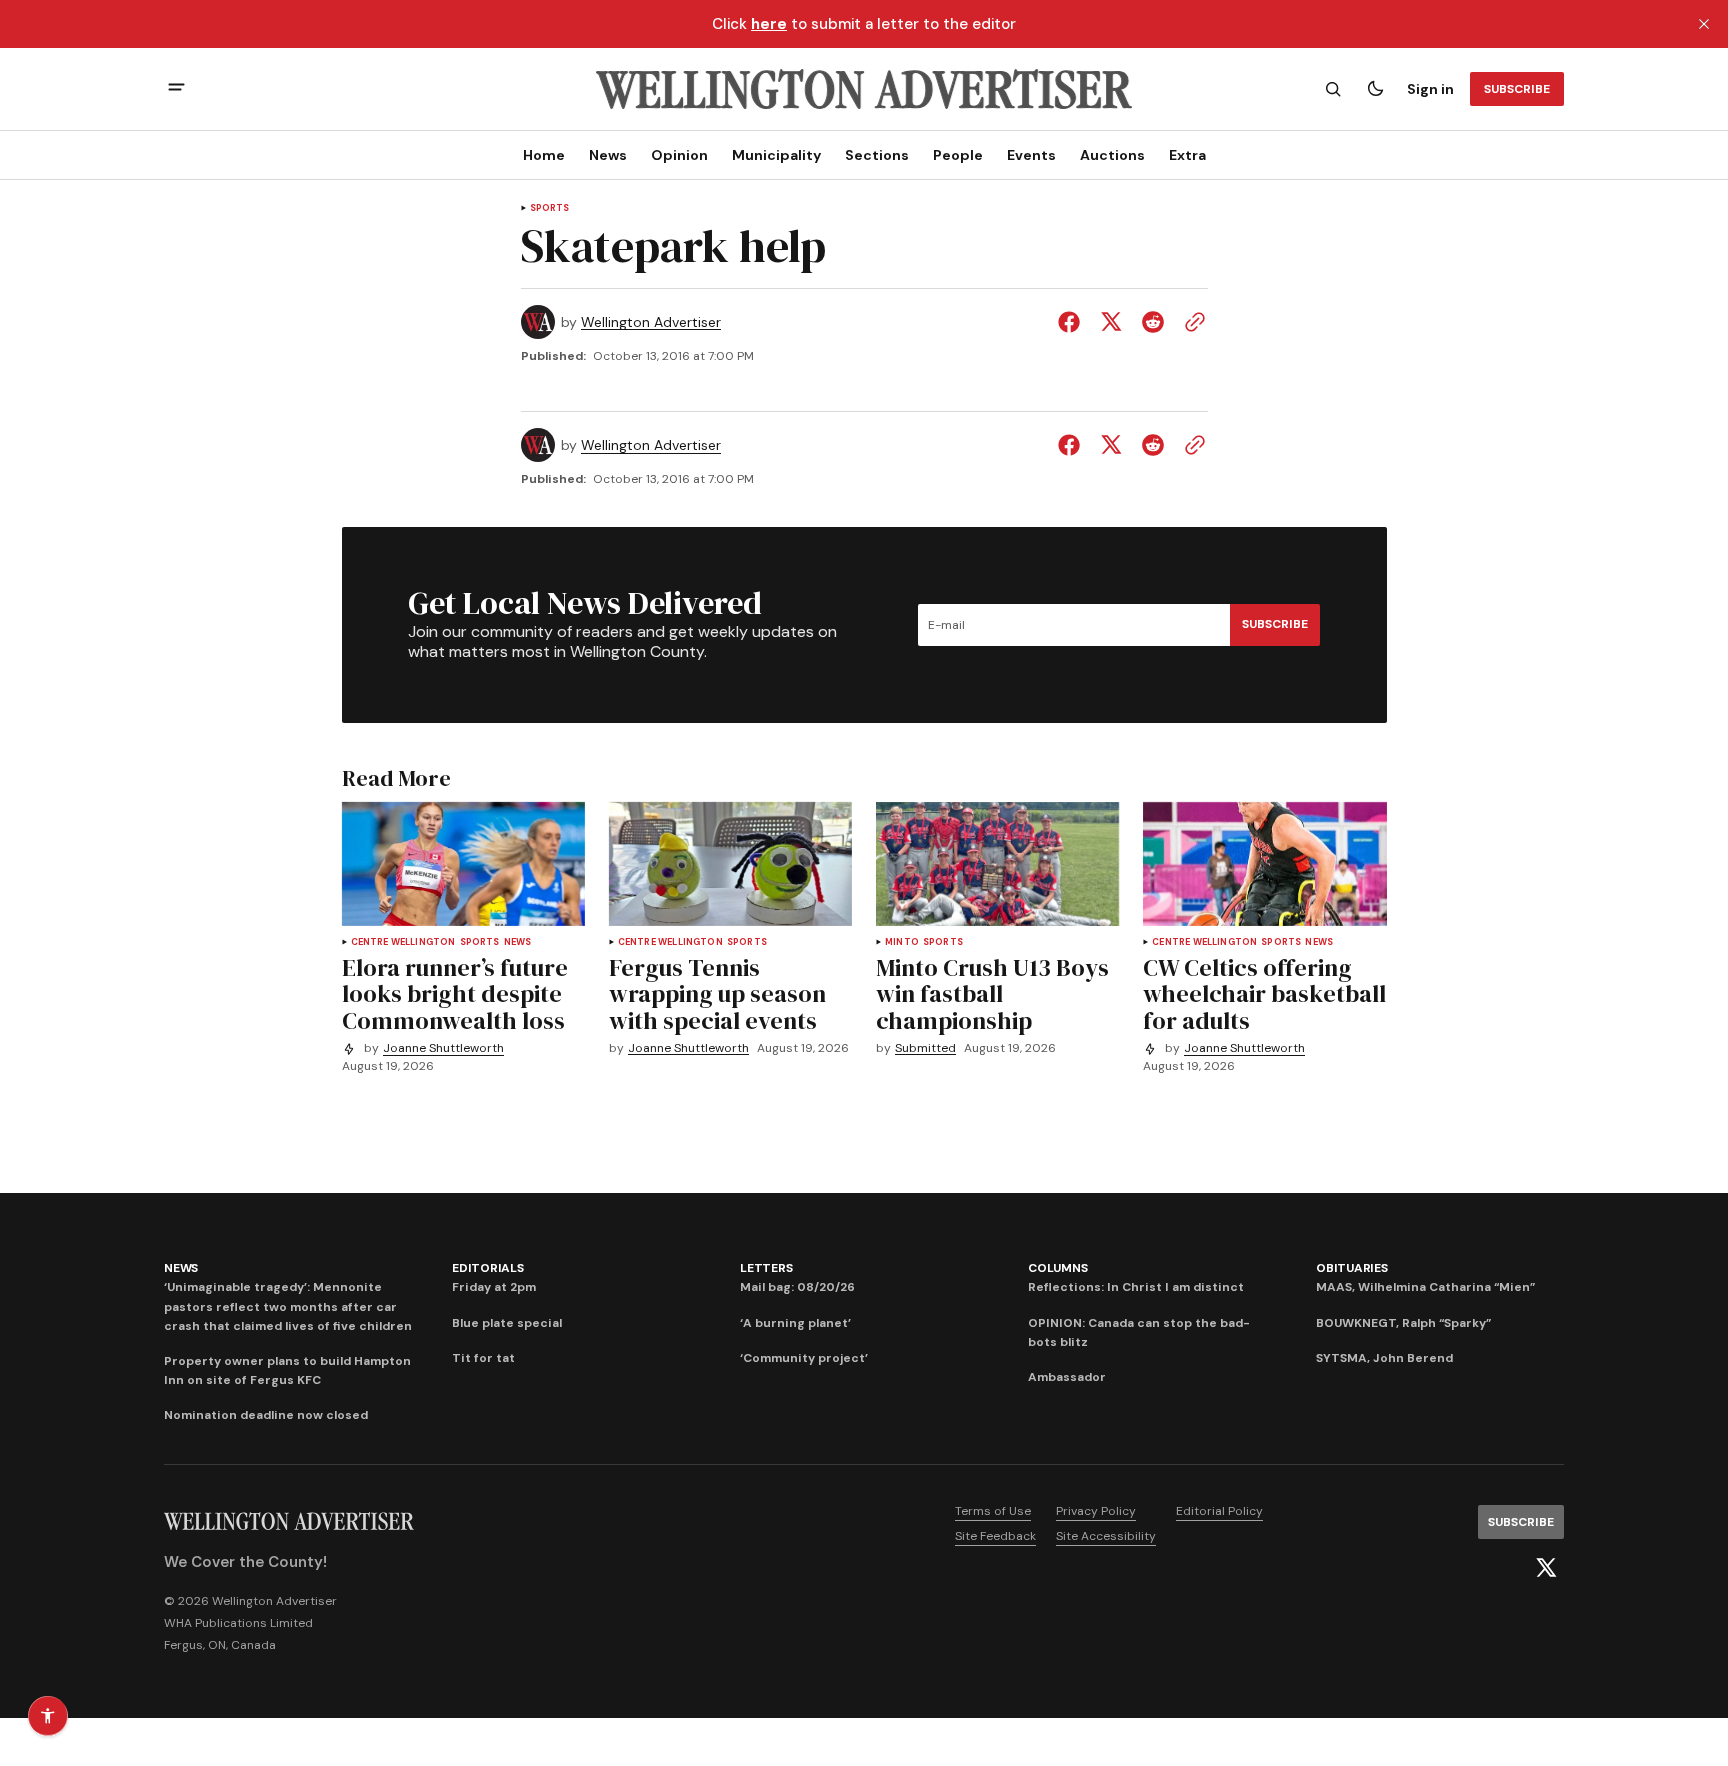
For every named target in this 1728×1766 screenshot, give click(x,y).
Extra (1187, 155)
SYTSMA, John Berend (1384, 1358)
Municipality (776, 155)
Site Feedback (995, 1536)
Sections (877, 155)
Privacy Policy (1096, 1511)
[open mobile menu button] (176, 89)
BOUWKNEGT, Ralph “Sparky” (1403, 1323)
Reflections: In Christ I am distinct (1136, 1287)
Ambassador (1067, 1377)
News (608, 155)
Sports (550, 208)
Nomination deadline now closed (266, 1415)
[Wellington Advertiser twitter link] (1546, 1568)
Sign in (1430, 89)
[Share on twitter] (1111, 322)
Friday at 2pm (494, 1287)
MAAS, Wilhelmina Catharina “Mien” (1425, 1287)
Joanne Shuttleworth (443, 1048)
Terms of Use (993, 1511)
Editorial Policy (1219, 1511)
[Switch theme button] (1375, 89)
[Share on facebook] (1073, 322)
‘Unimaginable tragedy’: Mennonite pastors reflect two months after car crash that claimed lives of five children (288, 1306)
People (958, 155)
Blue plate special (507, 1323)
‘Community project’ (804, 1358)
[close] (1704, 24)
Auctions (1112, 155)
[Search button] (1333, 89)
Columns (1057, 1268)
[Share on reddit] (1153, 322)
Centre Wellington (403, 942)
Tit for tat (483, 1358)
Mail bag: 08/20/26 (797, 1287)
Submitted (925, 1048)
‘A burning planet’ (795, 1323)
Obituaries (1352, 1268)
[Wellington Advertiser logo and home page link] (864, 89)
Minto (902, 942)
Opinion (679, 155)
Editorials (488, 1268)
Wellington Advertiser (651, 322)
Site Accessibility (1106, 1536)
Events (1031, 155)
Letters (766, 1268)
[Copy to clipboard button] (1191, 322)
